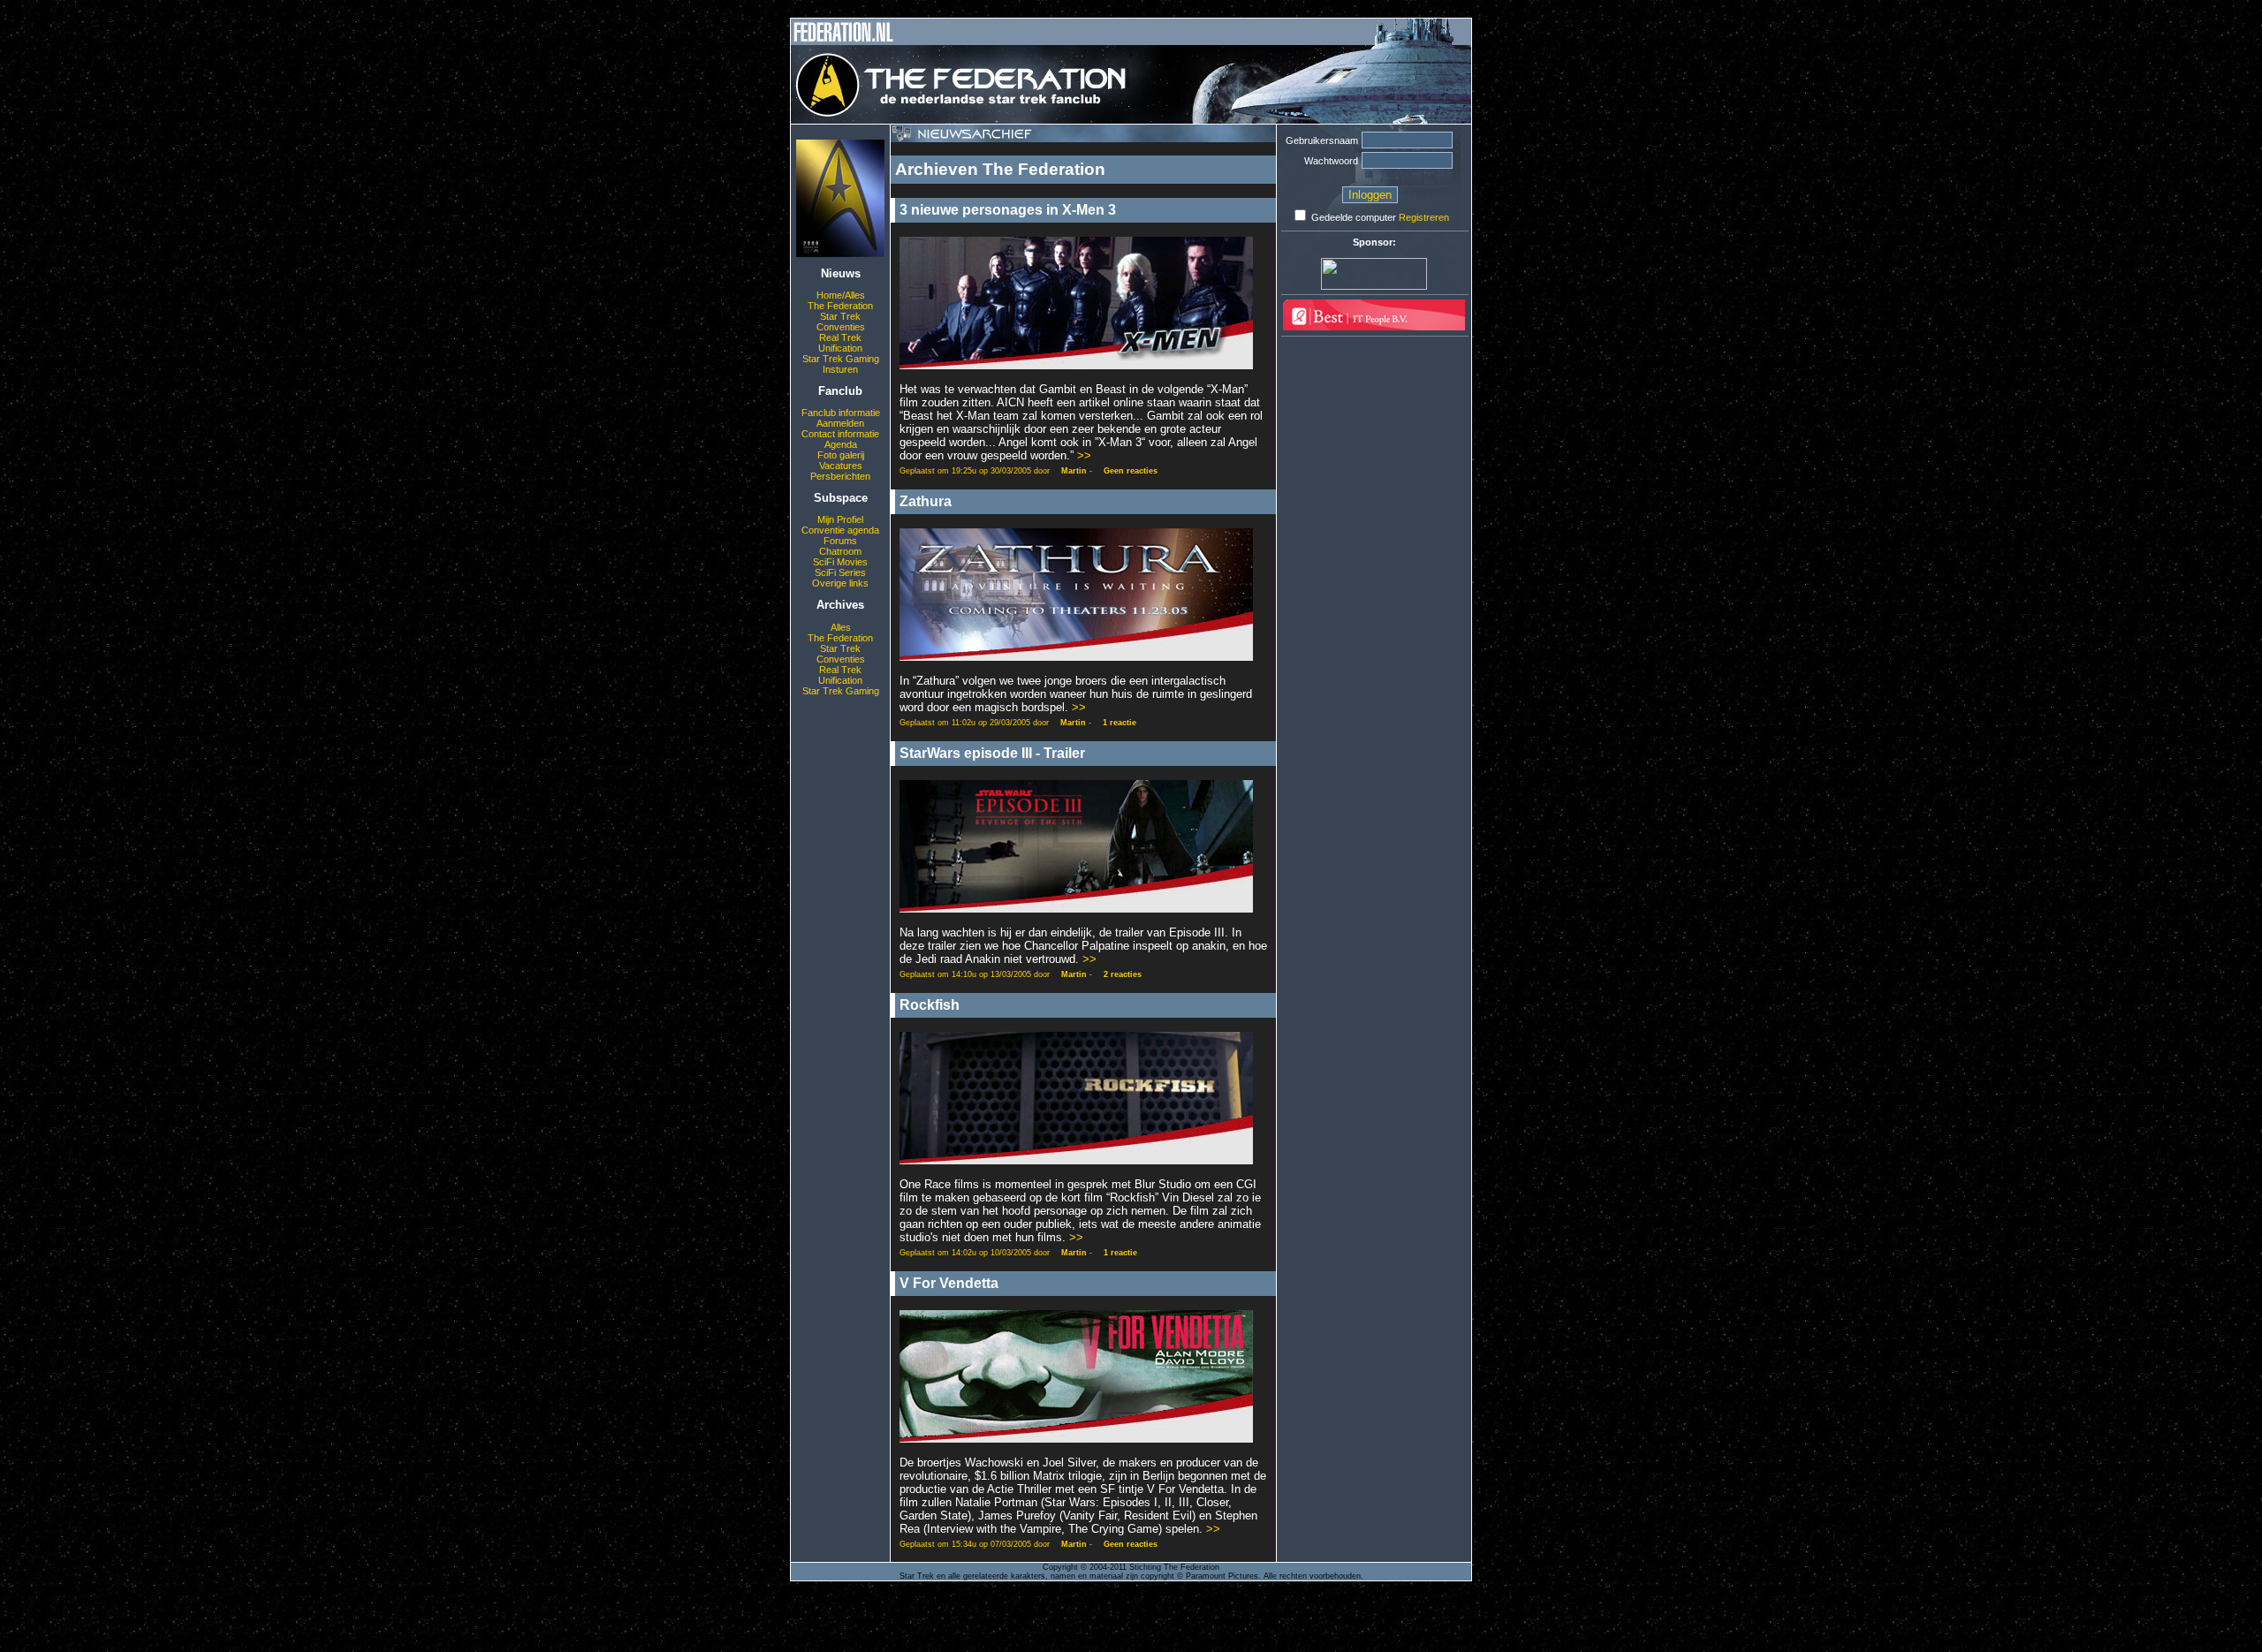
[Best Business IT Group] (1374, 327)
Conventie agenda (840, 530)
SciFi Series (840, 572)
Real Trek (840, 337)
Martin (1074, 471)
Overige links (840, 583)
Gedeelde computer (1354, 217)
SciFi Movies (840, 562)
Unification (840, 348)
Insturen (840, 369)
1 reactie (1120, 723)
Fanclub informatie (841, 413)
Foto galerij (841, 455)
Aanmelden (840, 423)
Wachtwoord (1331, 161)
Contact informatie (840, 434)
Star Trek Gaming (841, 359)
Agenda (841, 444)
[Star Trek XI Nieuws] (840, 254)
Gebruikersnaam (1322, 140)
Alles (841, 627)
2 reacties (1123, 974)
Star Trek (840, 316)
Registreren (1424, 217)
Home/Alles (841, 295)
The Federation (840, 306)
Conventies (841, 327)
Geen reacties (1131, 471)
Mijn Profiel (840, 519)
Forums (840, 541)
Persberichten (840, 476)
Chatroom (840, 551)
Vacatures (841, 466)
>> (1084, 455)
